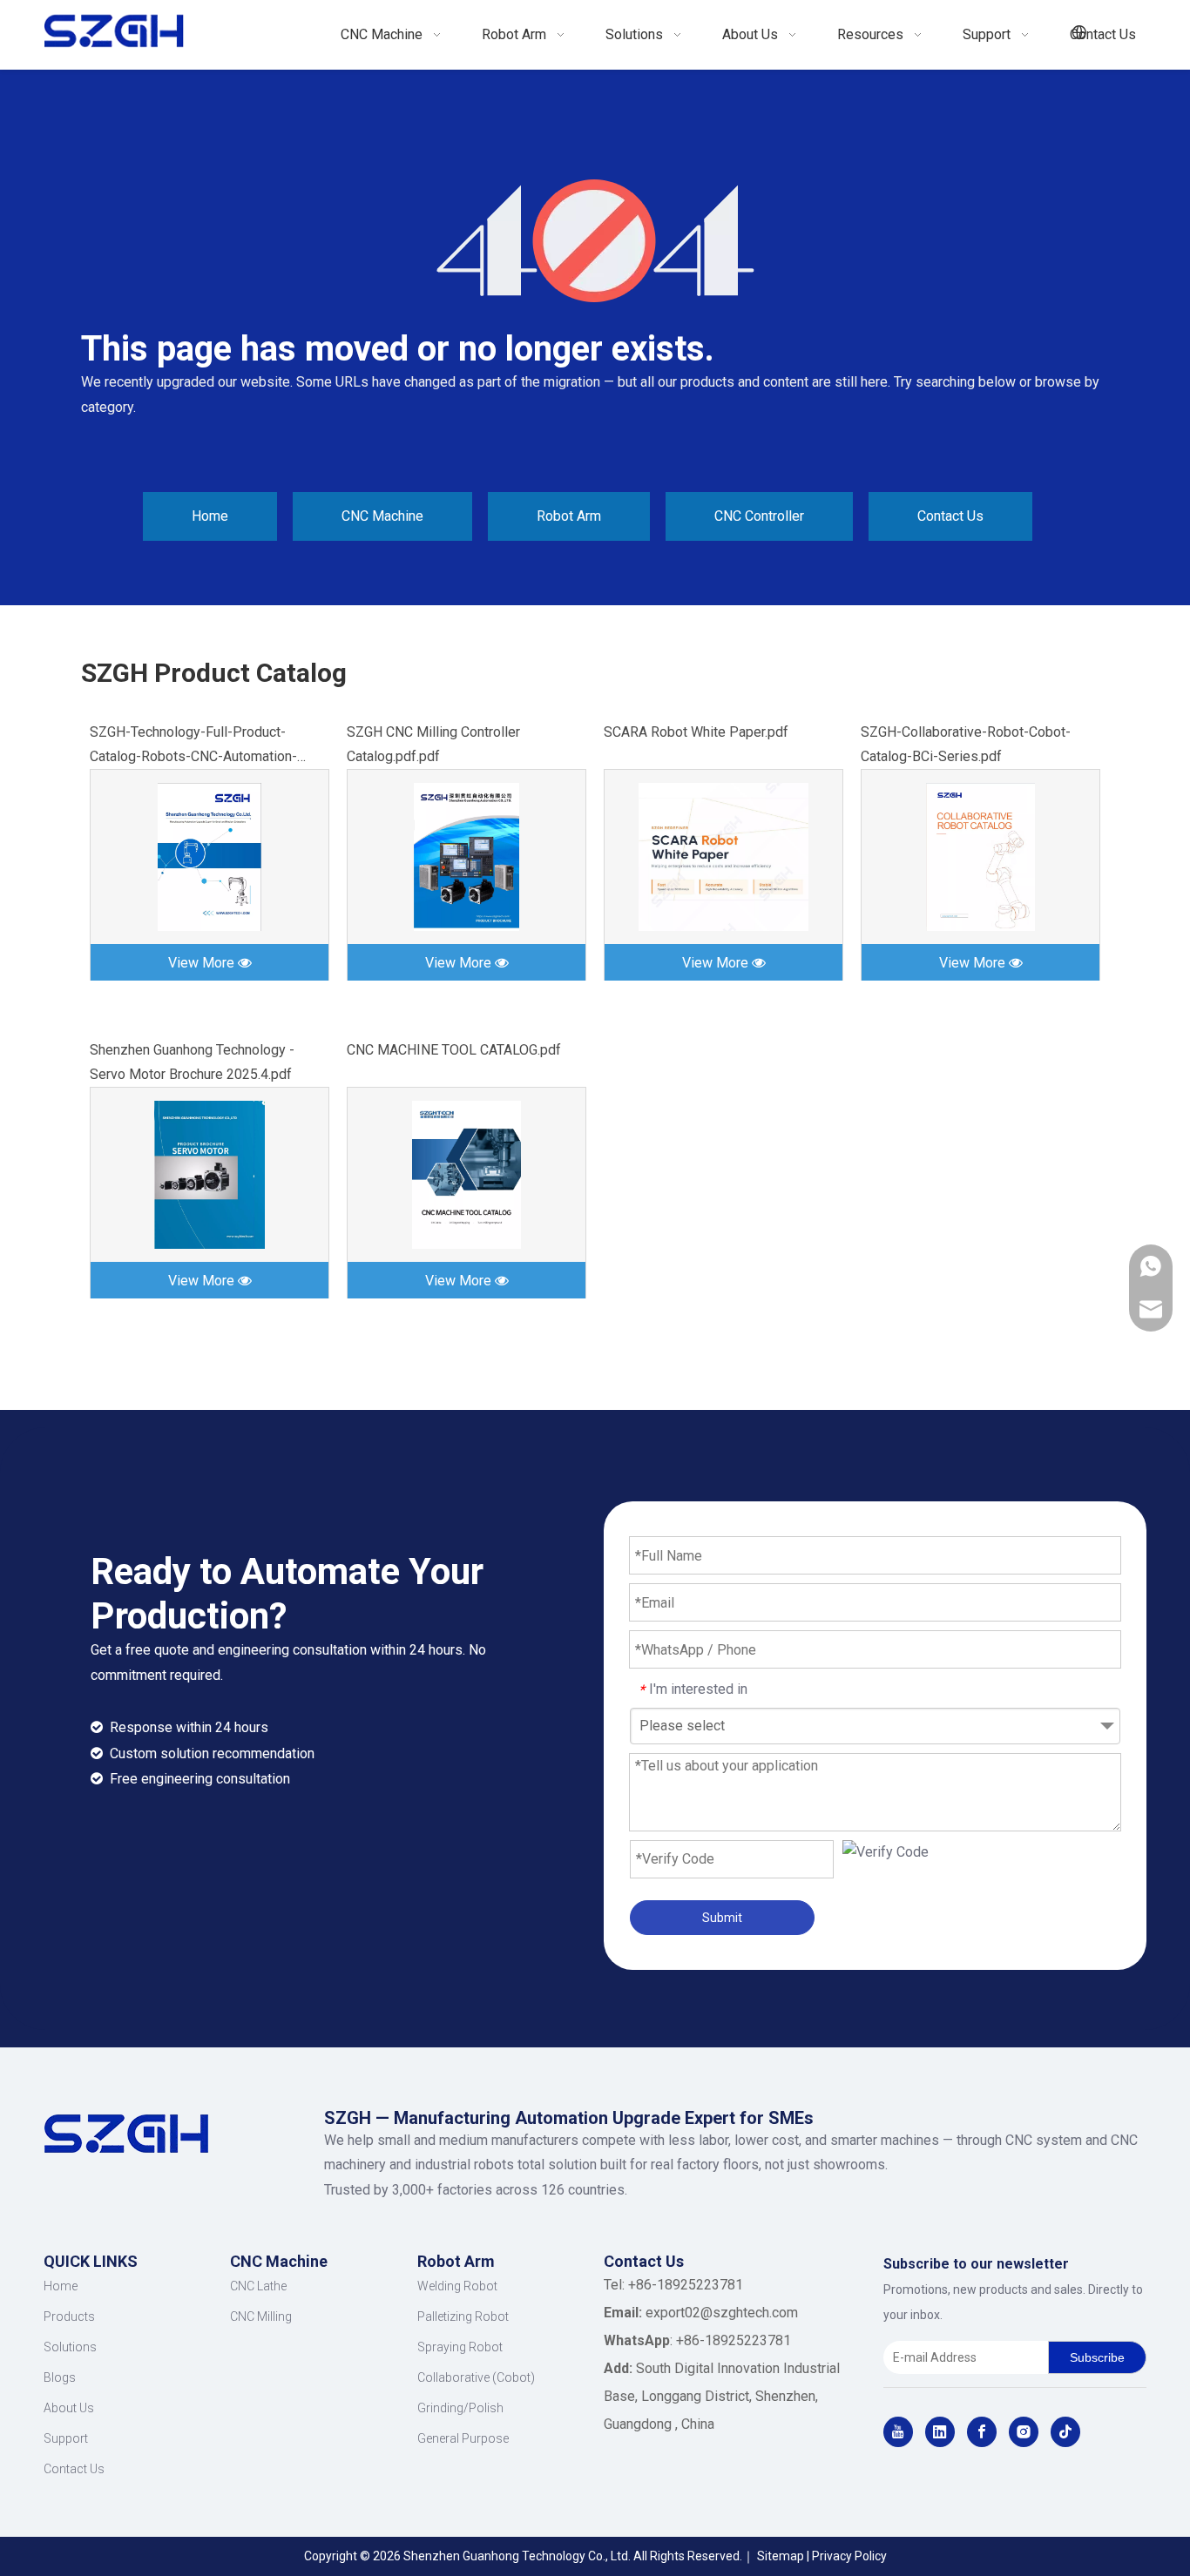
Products (69, 2316)
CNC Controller (759, 516)
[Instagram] (1024, 2432)
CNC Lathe (258, 2286)
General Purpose (463, 2438)
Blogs (60, 2377)
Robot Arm (569, 516)
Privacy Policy (849, 2556)
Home (210, 516)
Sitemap (781, 2556)
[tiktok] (1065, 2432)
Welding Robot (457, 2286)
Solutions (70, 2347)
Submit (722, 1918)
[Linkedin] (940, 2432)
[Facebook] (982, 2432)
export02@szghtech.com (722, 2313)
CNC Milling (261, 2316)
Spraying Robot (460, 2347)
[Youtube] (898, 2432)
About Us (69, 2408)
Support (66, 2438)
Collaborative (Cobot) (476, 2377)
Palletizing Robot (463, 2316)
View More (203, 963)
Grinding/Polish (460, 2408)
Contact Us (950, 516)
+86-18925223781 (734, 2340)
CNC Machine (382, 516)
